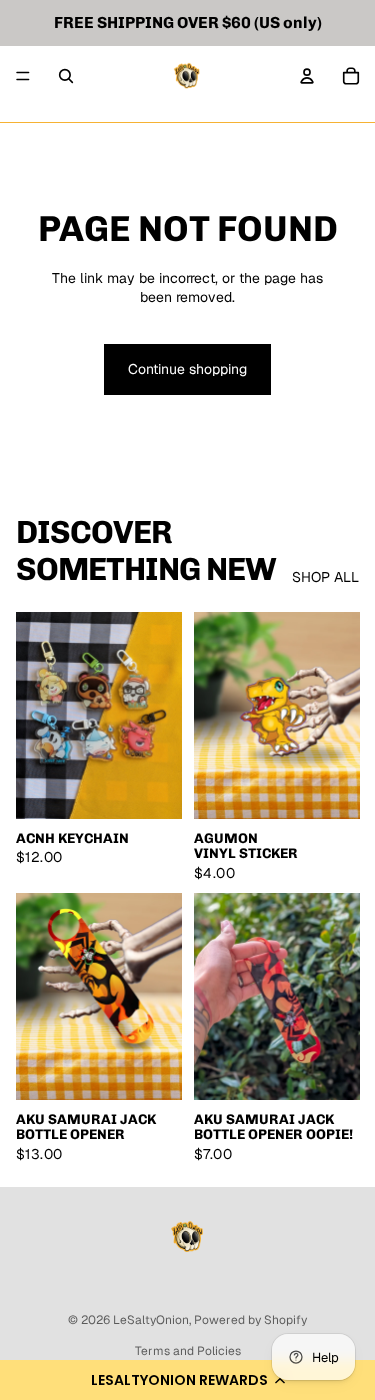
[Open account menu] (307, 76)
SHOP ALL (325, 577)
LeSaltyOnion (151, 1320)
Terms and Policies (188, 1351)
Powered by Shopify (250, 1320)
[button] (187, 1380)
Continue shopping (187, 369)
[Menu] (23, 76)
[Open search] (66, 76)
